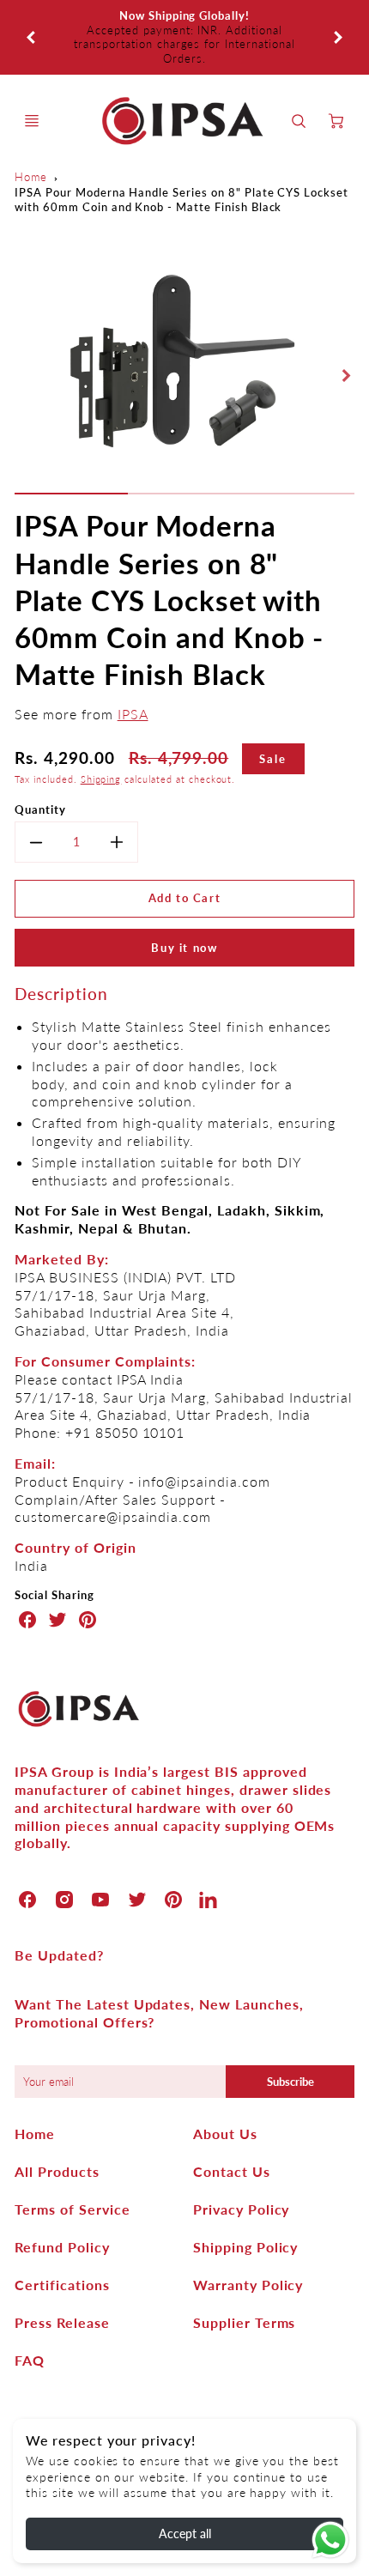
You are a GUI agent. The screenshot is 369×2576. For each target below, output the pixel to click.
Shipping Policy (245, 2205)
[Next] (337, 15)
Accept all (185, 2534)
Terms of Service (72, 2167)
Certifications (62, 2243)
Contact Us (232, 2129)
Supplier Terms (244, 2280)
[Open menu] (32, 78)
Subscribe (290, 2040)
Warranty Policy (248, 2243)
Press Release (62, 2280)
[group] (184, 16)
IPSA (133, 671)
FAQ (30, 2318)
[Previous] (32, 15)
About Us (225, 2091)
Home (31, 135)
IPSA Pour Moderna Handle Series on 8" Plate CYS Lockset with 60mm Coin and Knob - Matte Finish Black (181, 157)
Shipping (101, 736)
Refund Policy (62, 2205)
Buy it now (184, 905)
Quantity (40, 767)
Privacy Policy (241, 2167)
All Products (57, 2129)
